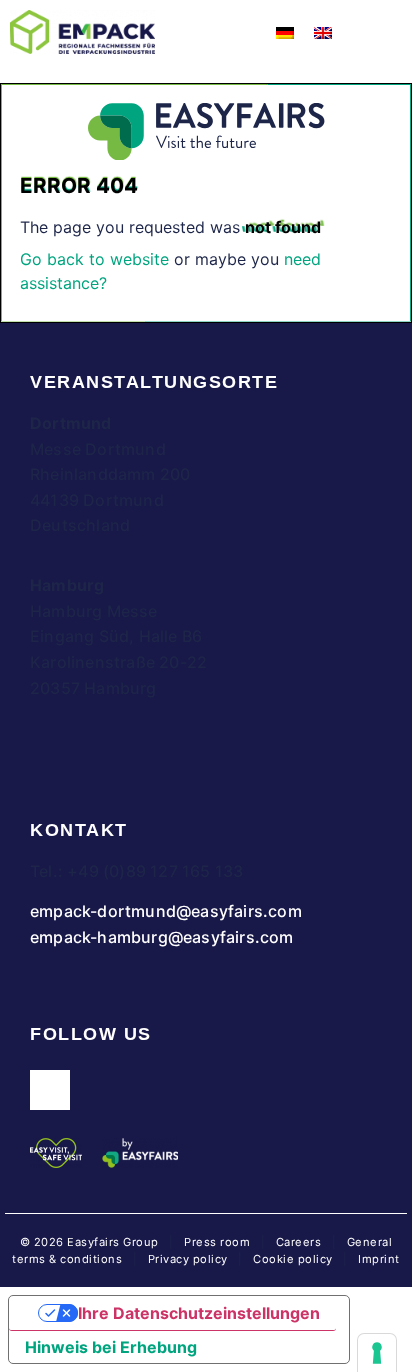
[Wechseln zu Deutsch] (285, 31)
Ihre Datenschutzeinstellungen (199, 1313)
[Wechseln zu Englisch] (323, 31)
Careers (299, 1242)
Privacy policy (188, 1259)
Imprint (379, 1259)
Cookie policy (293, 1259)
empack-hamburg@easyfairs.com (162, 937)
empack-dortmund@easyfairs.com (166, 911)
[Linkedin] (50, 1090)
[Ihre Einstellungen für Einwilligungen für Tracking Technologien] (377, 1353)
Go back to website (94, 259)
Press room (216, 1242)
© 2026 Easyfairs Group (89, 1242)
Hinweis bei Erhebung (111, 1347)
